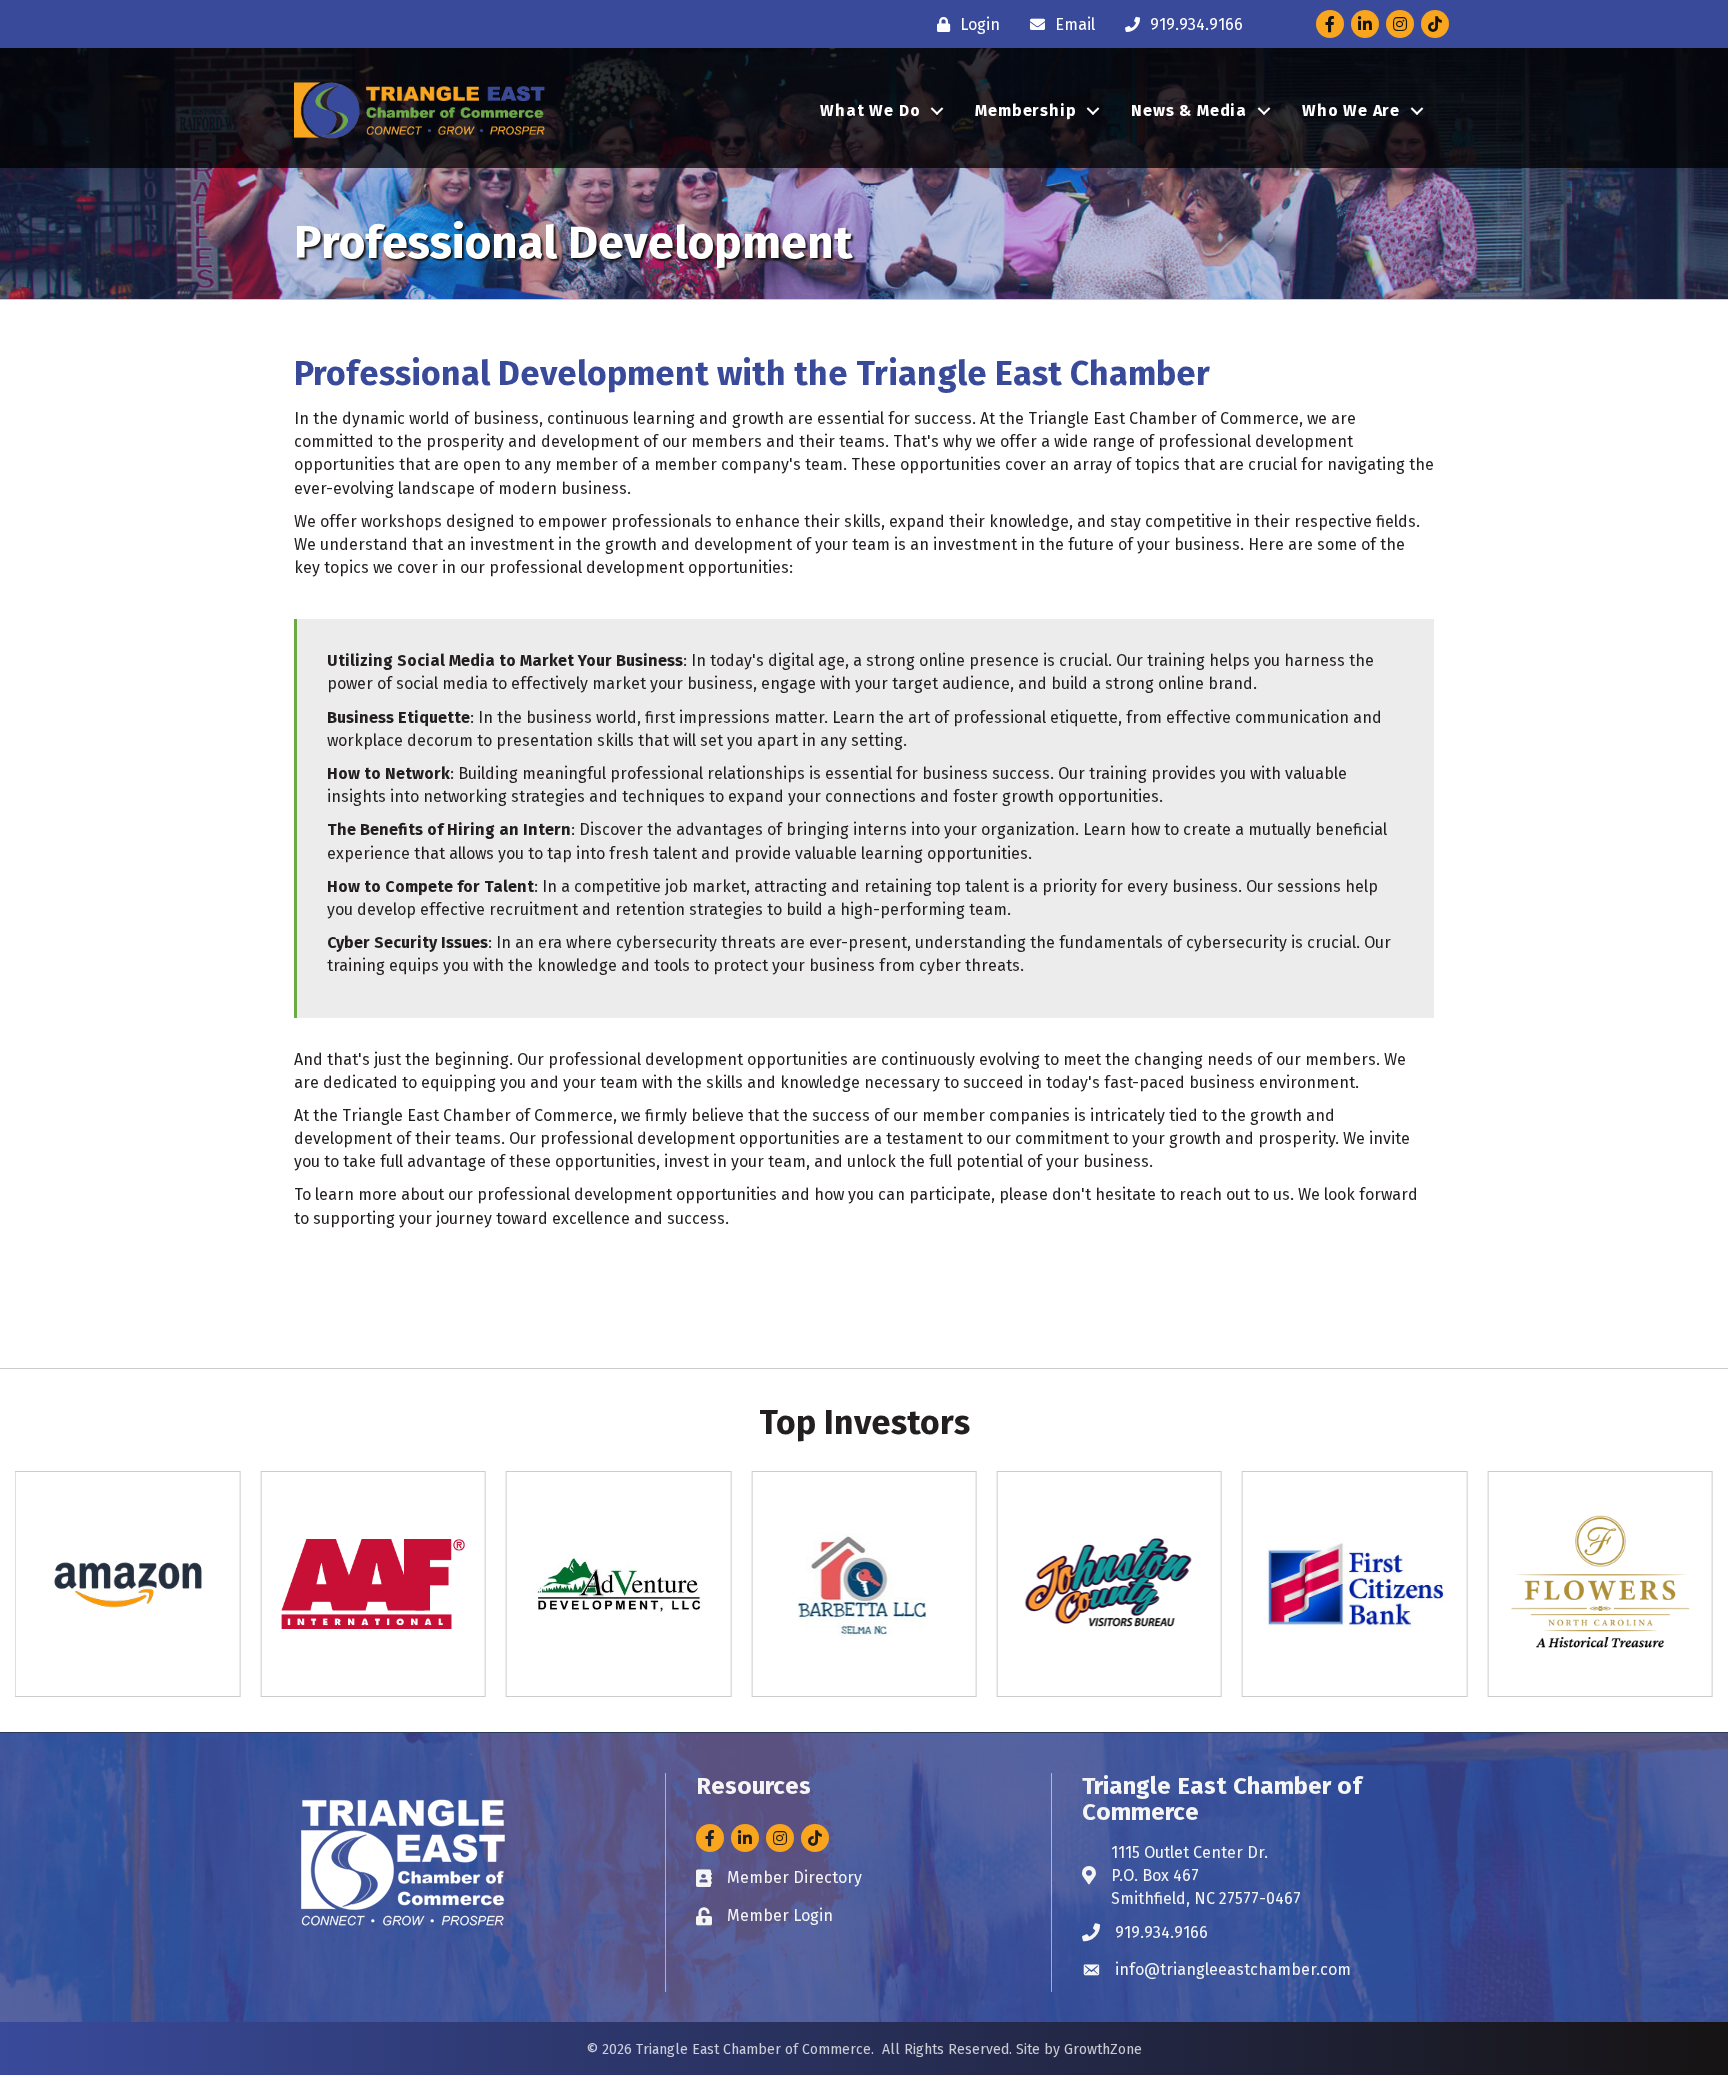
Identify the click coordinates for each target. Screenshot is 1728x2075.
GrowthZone (1103, 2049)
